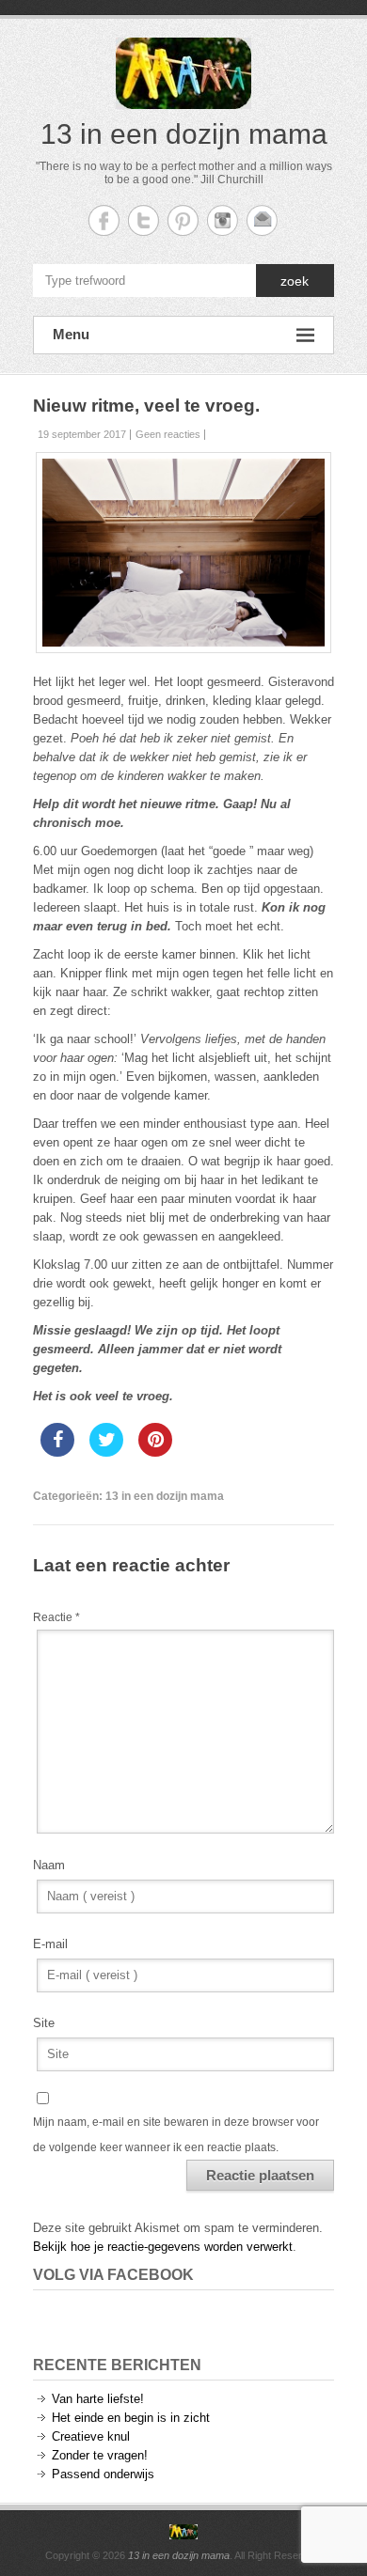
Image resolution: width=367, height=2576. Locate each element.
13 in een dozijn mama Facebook (104, 220)
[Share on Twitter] (106, 1451)
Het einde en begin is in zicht (131, 2418)
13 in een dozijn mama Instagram (223, 220)
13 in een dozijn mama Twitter (144, 220)
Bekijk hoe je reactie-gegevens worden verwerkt (163, 2247)
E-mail (50, 1944)
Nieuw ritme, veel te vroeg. (146, 406)
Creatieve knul (91, 2436)
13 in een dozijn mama (184, 134)
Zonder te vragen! (100, 2455)
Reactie (56, 1617)
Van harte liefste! (98, 2399)
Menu (71, 334)
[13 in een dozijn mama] (183, 2532)
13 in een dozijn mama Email (262, 220)
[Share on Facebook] (57, 1451)
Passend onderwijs (103, 2474)
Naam (49, 1865)
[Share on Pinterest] (155, 1451)
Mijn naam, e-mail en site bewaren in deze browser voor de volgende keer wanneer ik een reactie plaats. (176, 2134)
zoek (295, 281)
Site (44, 2023)
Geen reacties (168, 434)
